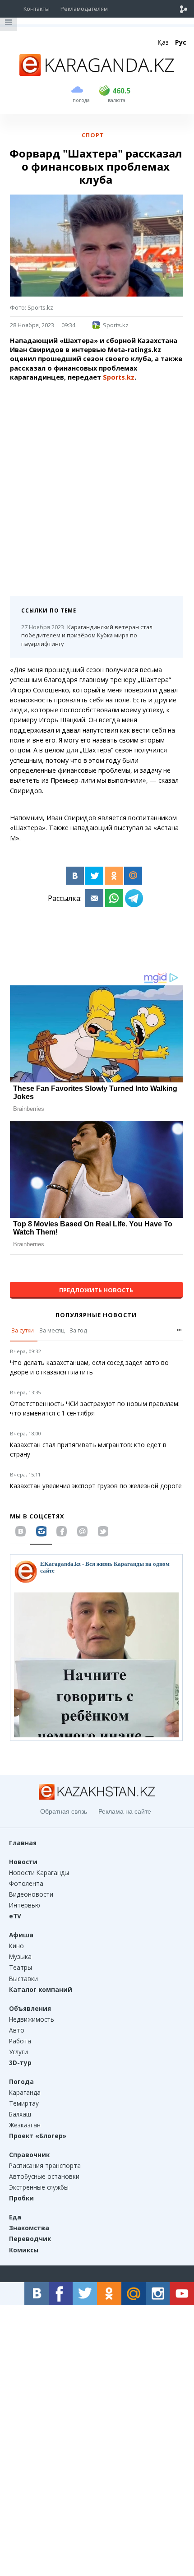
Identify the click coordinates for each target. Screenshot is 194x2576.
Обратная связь (64, 1811)
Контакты (37, 9)
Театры (21, 1967)
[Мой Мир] (133, 876)
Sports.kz (116, 325)
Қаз (163, 42)
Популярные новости (96, 1315)
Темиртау (24, 2103)
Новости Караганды (39, 1873)
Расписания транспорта (45, 2165)
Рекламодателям (84, 9)
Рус (181, 42)
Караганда (25, 2092)
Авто (17, 2030)
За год (78, 1330)
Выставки (23, 1979)
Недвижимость (32, 2019)
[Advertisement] (97, 486)
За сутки (23, 1330)
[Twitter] (94, 876)
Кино (16, 1946)
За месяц (52, 1330)
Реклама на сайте (125, 1811)
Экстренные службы (39, 2187)
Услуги (18, 2052)
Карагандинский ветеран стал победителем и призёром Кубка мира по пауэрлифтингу (87, 636)
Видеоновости (31, 1894)
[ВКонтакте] (75, 876)
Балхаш (20, 2114)
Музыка (20, 1956)
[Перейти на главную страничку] (97, 73)
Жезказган (25, 2125)
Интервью (25, 1905)
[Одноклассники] (114, 876)
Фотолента (26, 1883)
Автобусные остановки (44, 2176)
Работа (20, 2041)
